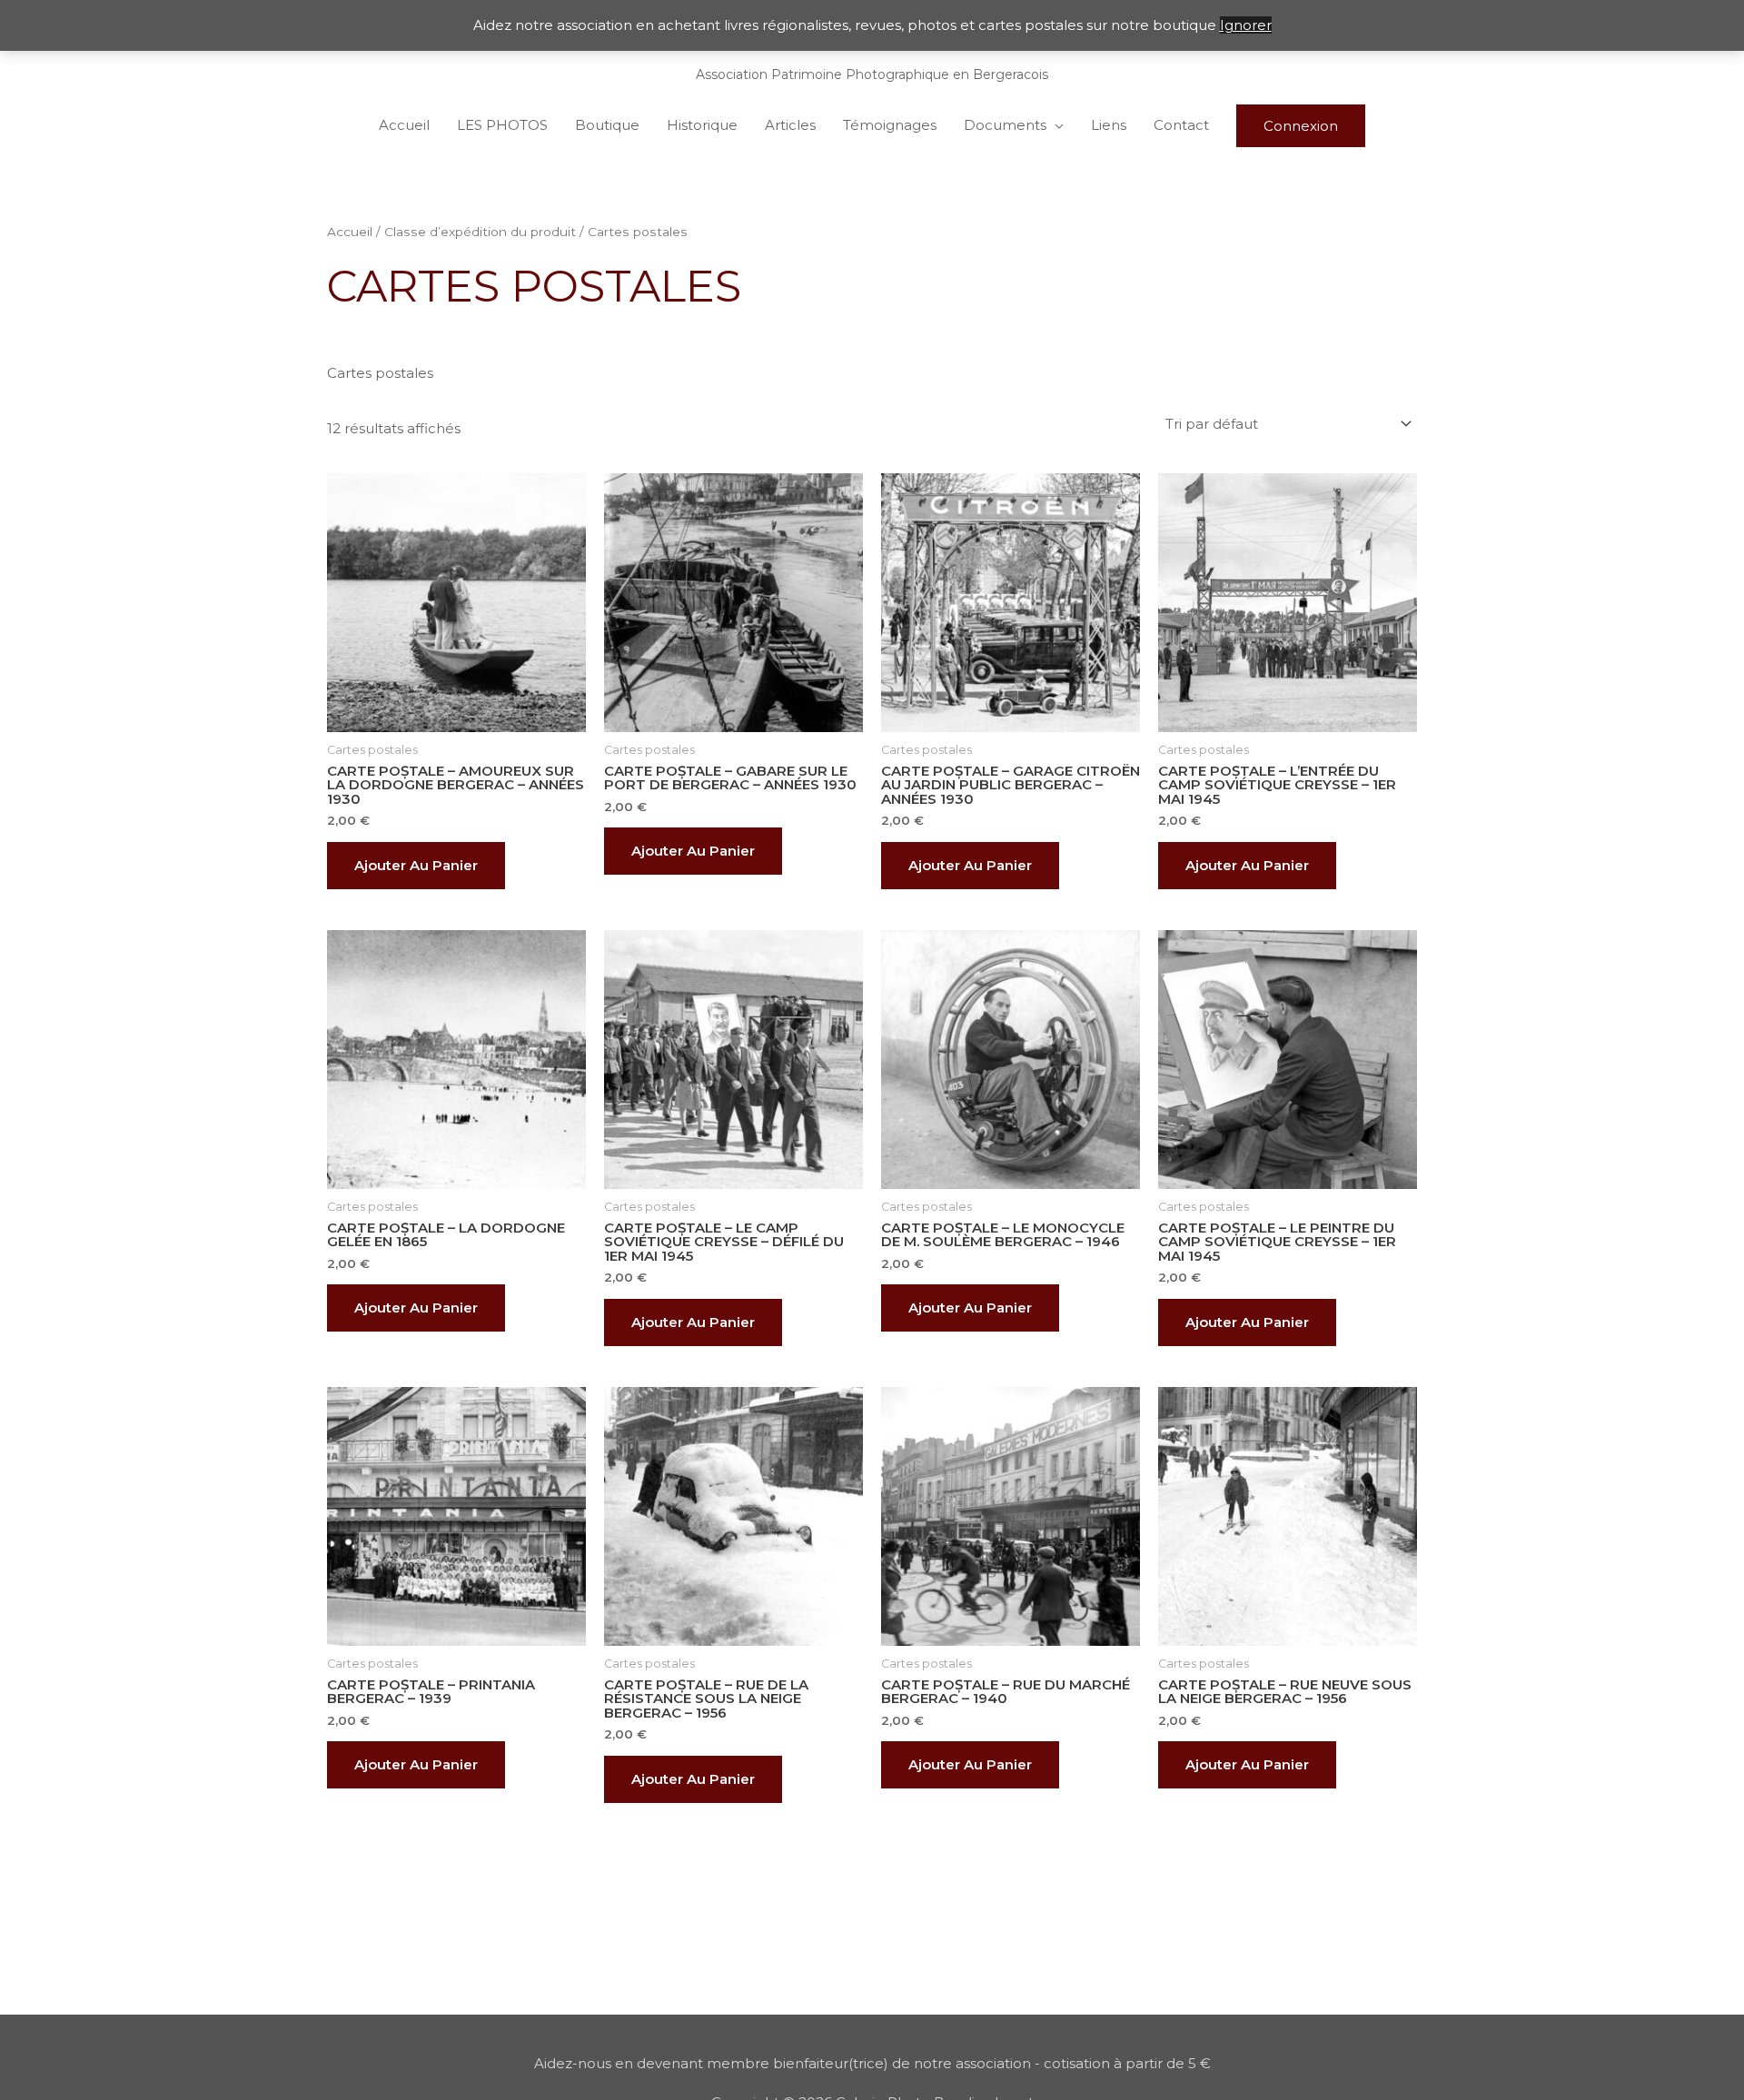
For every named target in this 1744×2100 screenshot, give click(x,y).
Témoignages (890, 125)
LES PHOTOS (502, 125)
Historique (702, 125)
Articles (790, 125)
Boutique (607, 125)
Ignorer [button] (1246, 25)
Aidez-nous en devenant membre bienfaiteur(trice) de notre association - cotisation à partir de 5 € (872, 2063)
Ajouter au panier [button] (416, 865)
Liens (1109, 125)
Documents (1005, 125)
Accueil (404, 125)
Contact (1181, 125)
